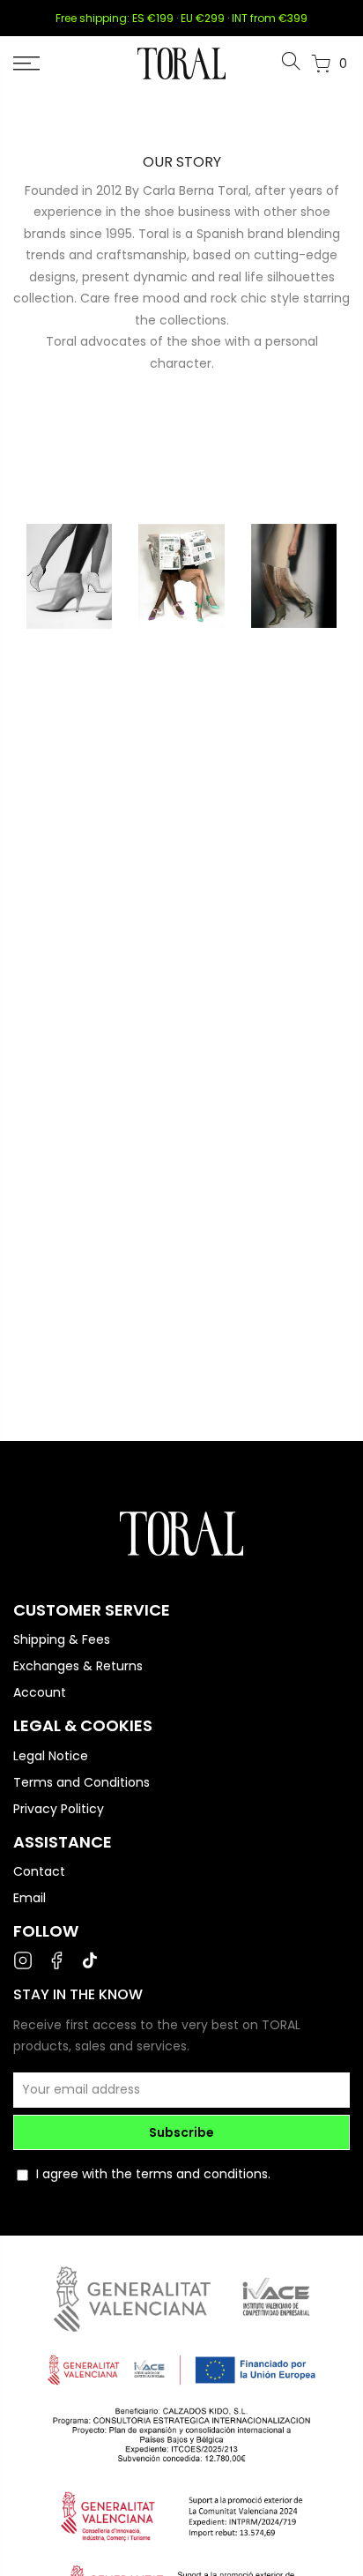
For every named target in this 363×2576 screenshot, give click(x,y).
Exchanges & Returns (78, 1666)
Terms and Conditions (81, 1782)
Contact (39, 1871)
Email (30, 1898)
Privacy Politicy (59, 1809)
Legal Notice (51, 1756)
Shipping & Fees (62, 1639)
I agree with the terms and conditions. (153, 2174)
